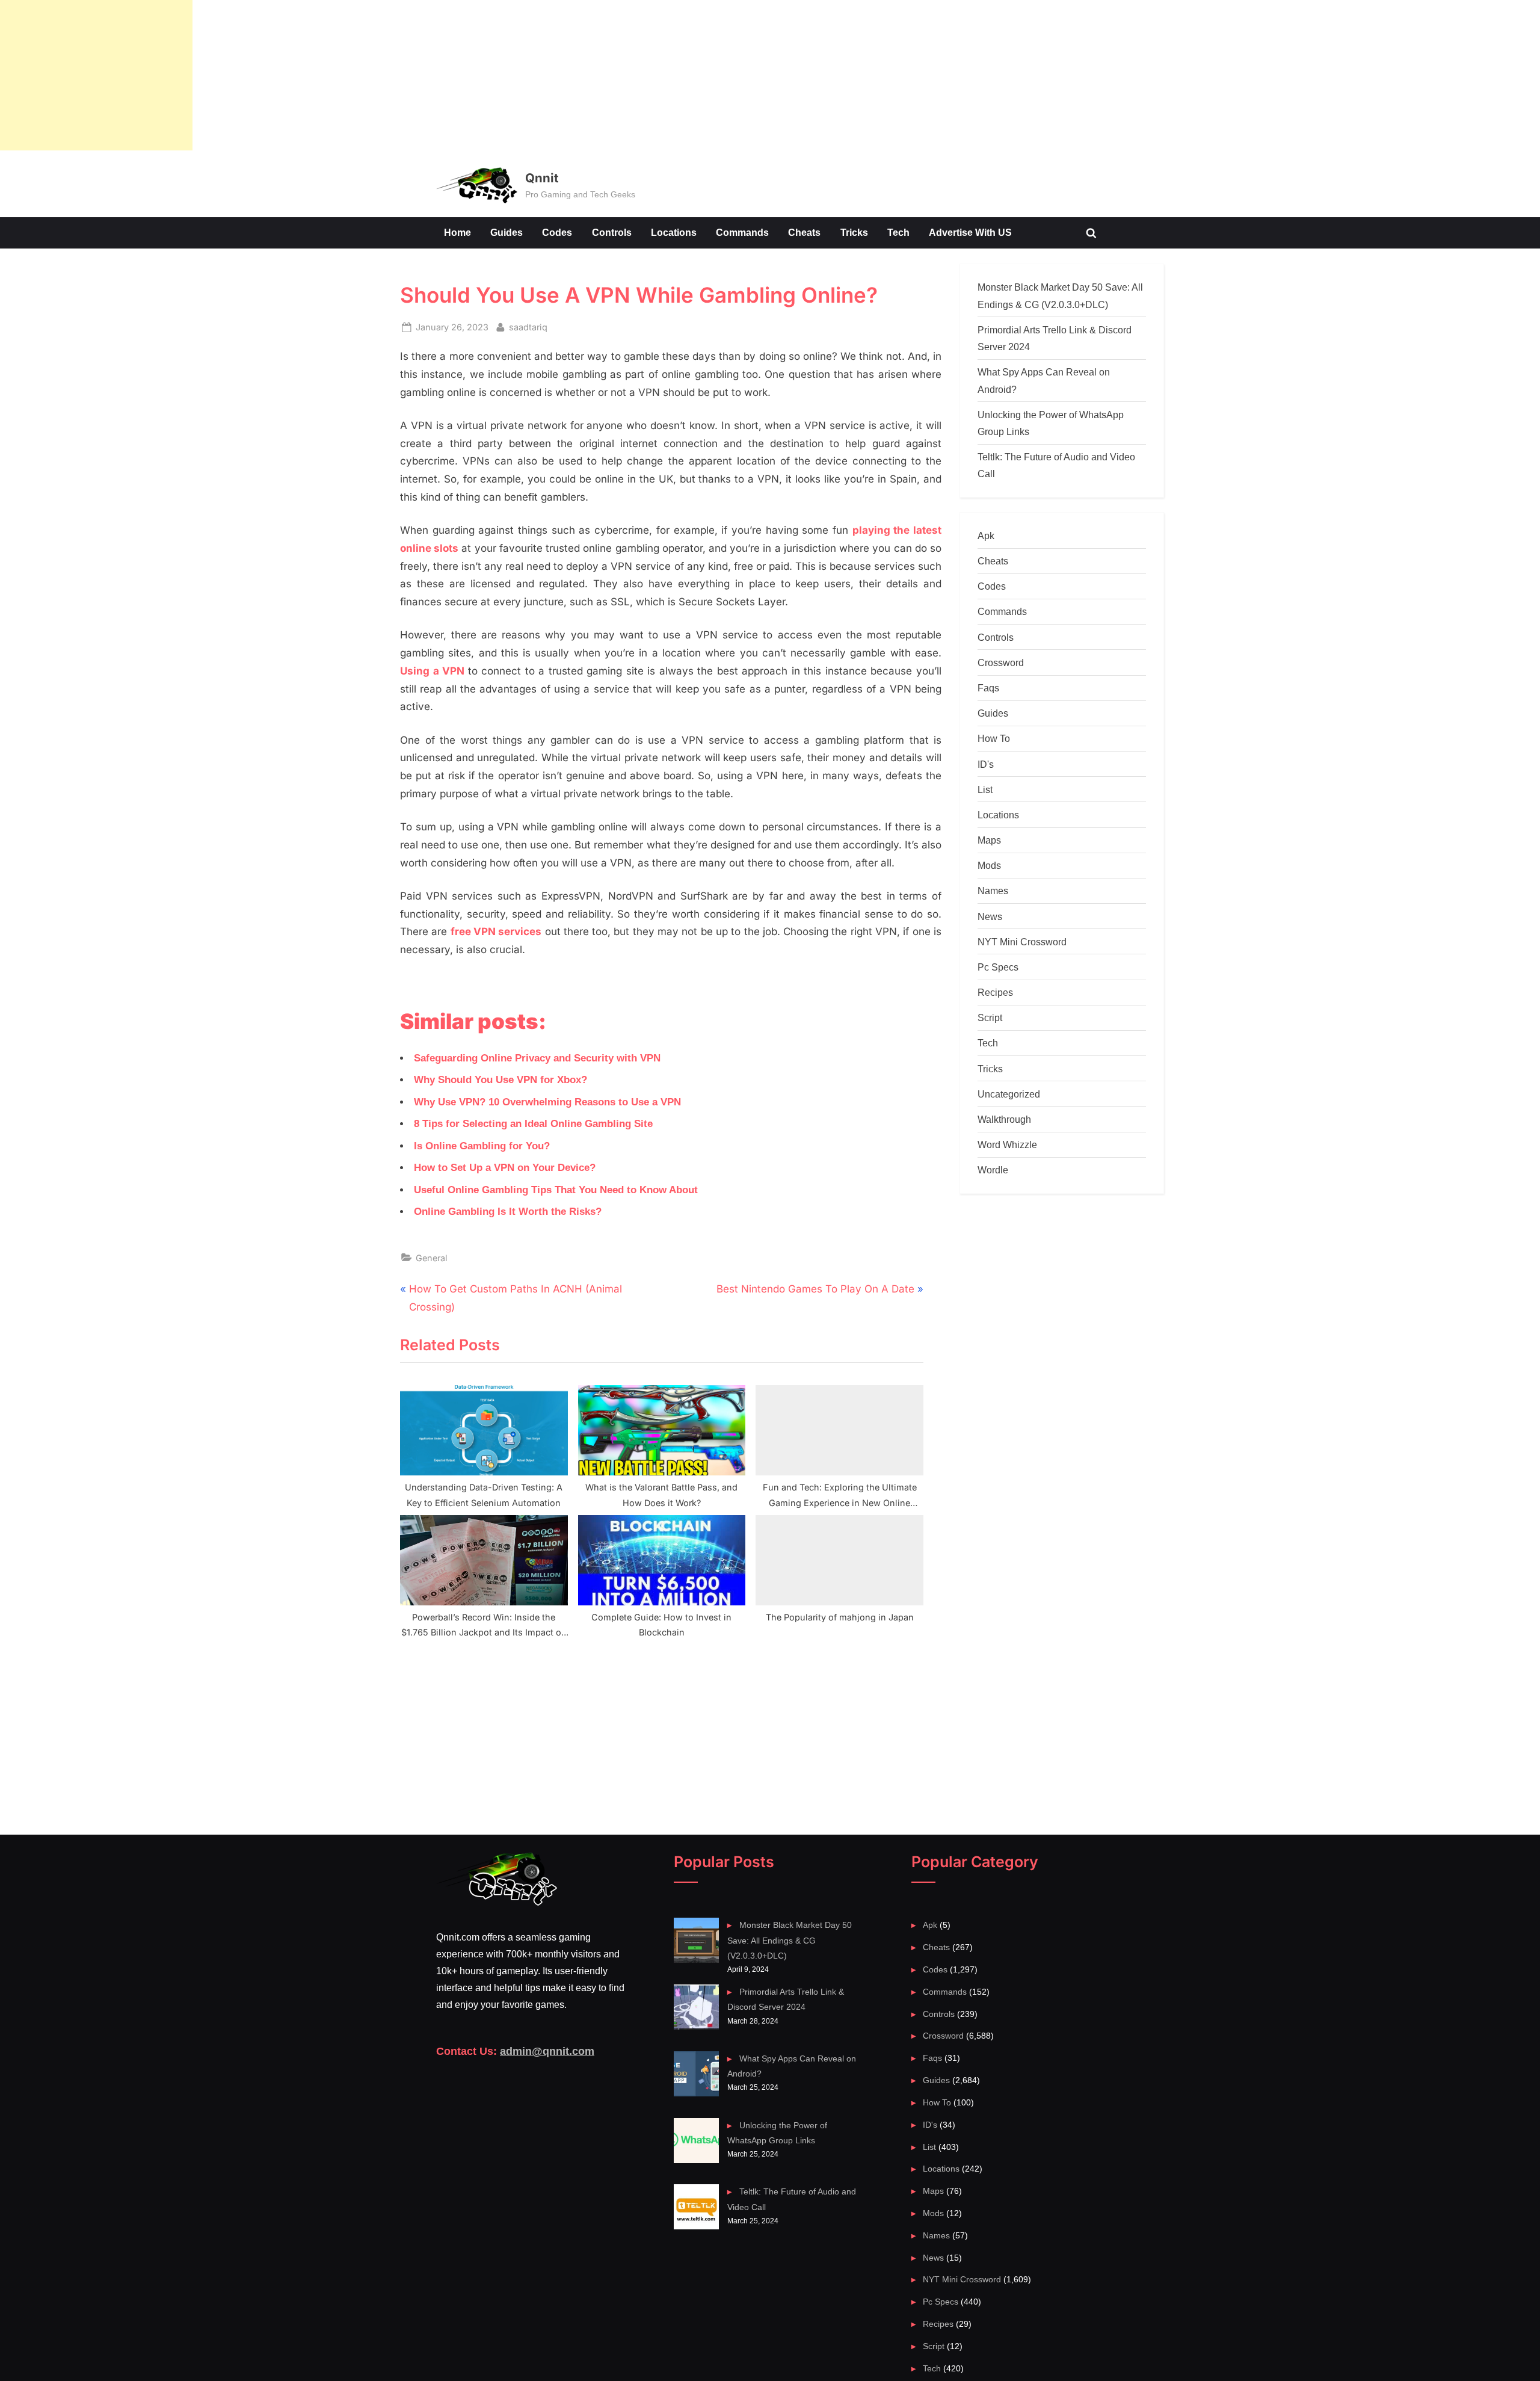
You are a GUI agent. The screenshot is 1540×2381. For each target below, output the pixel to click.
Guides (507, 232)
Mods (989, 865)
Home (457, 232)
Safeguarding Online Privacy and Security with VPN (537, 1058)
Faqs (988, 688)
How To (994, 738)
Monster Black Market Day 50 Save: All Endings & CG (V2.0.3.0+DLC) (789, 1940)
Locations (674, 232)
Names (993, 891)
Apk (986, 536)
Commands (742, 232)
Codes (557, 232)
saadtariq (528, 327)
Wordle (993, 1170)
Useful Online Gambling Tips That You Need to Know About (556, 1190)
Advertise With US (970, 232)
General (432, 1258)
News (990, 916)
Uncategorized (1009, 1094)
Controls (612, 232)
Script (990, 1018)
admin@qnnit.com (547, 2051)
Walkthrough (1004, 1119)
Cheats (804, 232)
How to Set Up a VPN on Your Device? (505, 1168)
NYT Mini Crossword (1022, 942)
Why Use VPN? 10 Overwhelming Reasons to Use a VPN (547, 1102)
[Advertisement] (96, 75)
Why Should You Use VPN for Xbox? (500, 1080)
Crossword (1001, 662)
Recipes (995, 992)
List (985, 789)
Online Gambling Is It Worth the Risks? (508, 1212)
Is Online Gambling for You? (482, 1146)
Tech (898, 232)
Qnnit (542, 178)
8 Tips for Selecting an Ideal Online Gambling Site (533, 1124)
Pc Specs (998, 967)
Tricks (854, 232)
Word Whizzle (1007, 1144)
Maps (989, 840)
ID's (986, 764)
